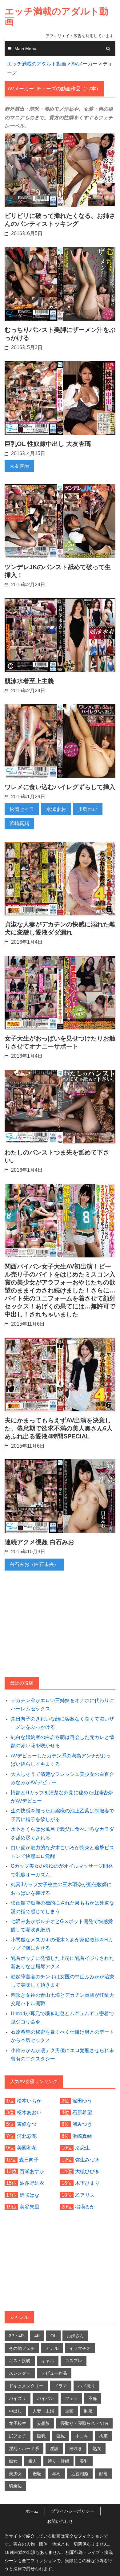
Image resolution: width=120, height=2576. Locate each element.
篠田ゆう (82, 2101)
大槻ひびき (87, 2171)
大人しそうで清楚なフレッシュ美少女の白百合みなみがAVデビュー (62, 1778)
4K (37, 2336)
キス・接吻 (20, 2361)
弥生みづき (87, 2160)
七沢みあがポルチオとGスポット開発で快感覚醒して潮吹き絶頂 (62, 1925)
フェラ (71, 2398)
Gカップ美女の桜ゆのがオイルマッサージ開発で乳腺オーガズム (62, 1870)
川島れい (88, 809)
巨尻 (61, 2436)
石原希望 (82, 2112)
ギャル (48, 2361)
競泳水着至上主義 (29, 681)
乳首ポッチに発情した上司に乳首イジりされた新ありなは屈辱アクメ (62, 1962)
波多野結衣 (32, 2183)
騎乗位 (15, 2486)
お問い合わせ (60, 2521)
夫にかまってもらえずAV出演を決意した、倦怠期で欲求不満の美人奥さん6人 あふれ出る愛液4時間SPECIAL (59, 1428)
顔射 (103, 2474)
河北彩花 (27, 2136)
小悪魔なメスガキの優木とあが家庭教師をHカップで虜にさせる (62, 1944)
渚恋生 (82, 2148)
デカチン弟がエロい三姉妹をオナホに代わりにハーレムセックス (62, 1705)
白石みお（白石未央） (34, 1564)
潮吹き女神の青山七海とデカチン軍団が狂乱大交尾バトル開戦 (62, 1999)
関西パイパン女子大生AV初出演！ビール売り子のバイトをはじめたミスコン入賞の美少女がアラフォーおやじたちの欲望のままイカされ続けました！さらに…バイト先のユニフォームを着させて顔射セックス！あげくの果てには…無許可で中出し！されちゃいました (60, 1290)
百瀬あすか (32, 2171)
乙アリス (85, 2195)
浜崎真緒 (19, 823)
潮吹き (76, 2448)
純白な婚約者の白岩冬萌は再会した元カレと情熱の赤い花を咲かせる (62, 1741)
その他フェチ (22, 2348)
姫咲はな (30, 2195)
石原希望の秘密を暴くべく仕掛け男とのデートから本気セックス (62, 2036)
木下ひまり (87, 2183)
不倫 (93, 2398)
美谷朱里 (30, 2207)
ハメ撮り (86, 2386)
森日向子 (29, 2160)
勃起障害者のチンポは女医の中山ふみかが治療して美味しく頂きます (62, 1981)
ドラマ (61, 2386)
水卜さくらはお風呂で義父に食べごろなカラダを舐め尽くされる (62, 1833)
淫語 (54, 2448)
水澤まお (56, 809)
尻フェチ (18, 2436)
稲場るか (85, 2207)
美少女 (15, 2474)
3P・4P (16, 2336)
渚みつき (82, 2124)
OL (53, 2336)
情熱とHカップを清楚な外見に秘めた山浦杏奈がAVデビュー (62, 1797)
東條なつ (27, 2124)
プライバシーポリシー (73, 2511)
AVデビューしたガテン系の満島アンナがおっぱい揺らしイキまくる (61, 1760)
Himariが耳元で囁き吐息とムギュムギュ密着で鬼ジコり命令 (62, 2018)
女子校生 (18, 2423)
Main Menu (25, 49)
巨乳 (41, 2436)
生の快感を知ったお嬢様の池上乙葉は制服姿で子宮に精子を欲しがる (62, 1815)
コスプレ (74, 2361)
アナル (52, 2348)
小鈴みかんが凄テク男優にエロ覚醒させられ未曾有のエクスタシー (62, 2055)
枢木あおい (29, 2112)
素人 (33, 2461)
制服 (88, 2411)
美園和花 (27, 2148)
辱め (56, 2474)
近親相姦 (80, 2474)
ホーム (32, 2511)
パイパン (46, 2398)
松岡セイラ (22, 809)
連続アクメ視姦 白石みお (39, 1542)
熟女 (97, 2448)
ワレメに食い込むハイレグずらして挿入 (60, 787)
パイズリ (18, 2398)
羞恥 (37, 2474)
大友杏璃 (19, 466)
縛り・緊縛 (58, 2461)
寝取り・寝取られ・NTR (84, 2423)
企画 (69, 2411)
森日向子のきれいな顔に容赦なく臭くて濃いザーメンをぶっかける (62, 1723)
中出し (15, 2411)
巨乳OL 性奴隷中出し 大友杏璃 (48, 444)
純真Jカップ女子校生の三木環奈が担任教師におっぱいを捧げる (61, 1889)
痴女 (13, 2461)
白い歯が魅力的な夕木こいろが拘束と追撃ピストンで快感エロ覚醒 (62, 1852)
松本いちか (29, 2101)
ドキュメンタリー (26, 2386)
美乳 (84, 2461)
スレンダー (20, 2373)
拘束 (103, 2436)
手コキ (82, 2436)
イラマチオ (80, 2348)
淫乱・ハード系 (24, 2448)
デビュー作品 (54, 2373)
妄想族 (43, 2423)
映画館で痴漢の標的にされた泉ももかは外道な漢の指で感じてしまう (62, 1907)
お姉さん (75, 2336)
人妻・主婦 (43, 2411)
